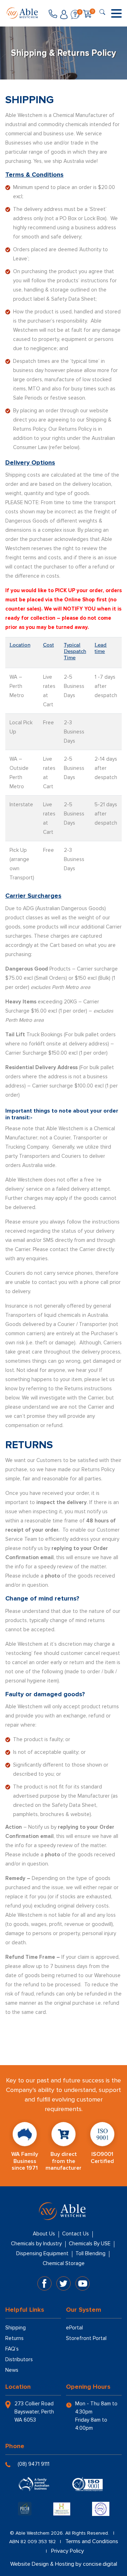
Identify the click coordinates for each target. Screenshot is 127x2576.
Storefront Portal (86, 2338)
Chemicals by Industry (36, 2244)
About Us (44, 2234)
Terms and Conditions (92, 2541)
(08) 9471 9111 (34, 2464)
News (12, 2370)
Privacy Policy (68, 2551)
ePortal (74, 2328)
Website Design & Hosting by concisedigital (64, 2564)
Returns (14, 2338)
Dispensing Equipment (42, 2253)
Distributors (19, 2359)
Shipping (16, 2328)
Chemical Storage (64, 2263)
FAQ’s (12, 2349)
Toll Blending (90, 2253)
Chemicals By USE (90, 2244)
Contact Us (75, 2234)
